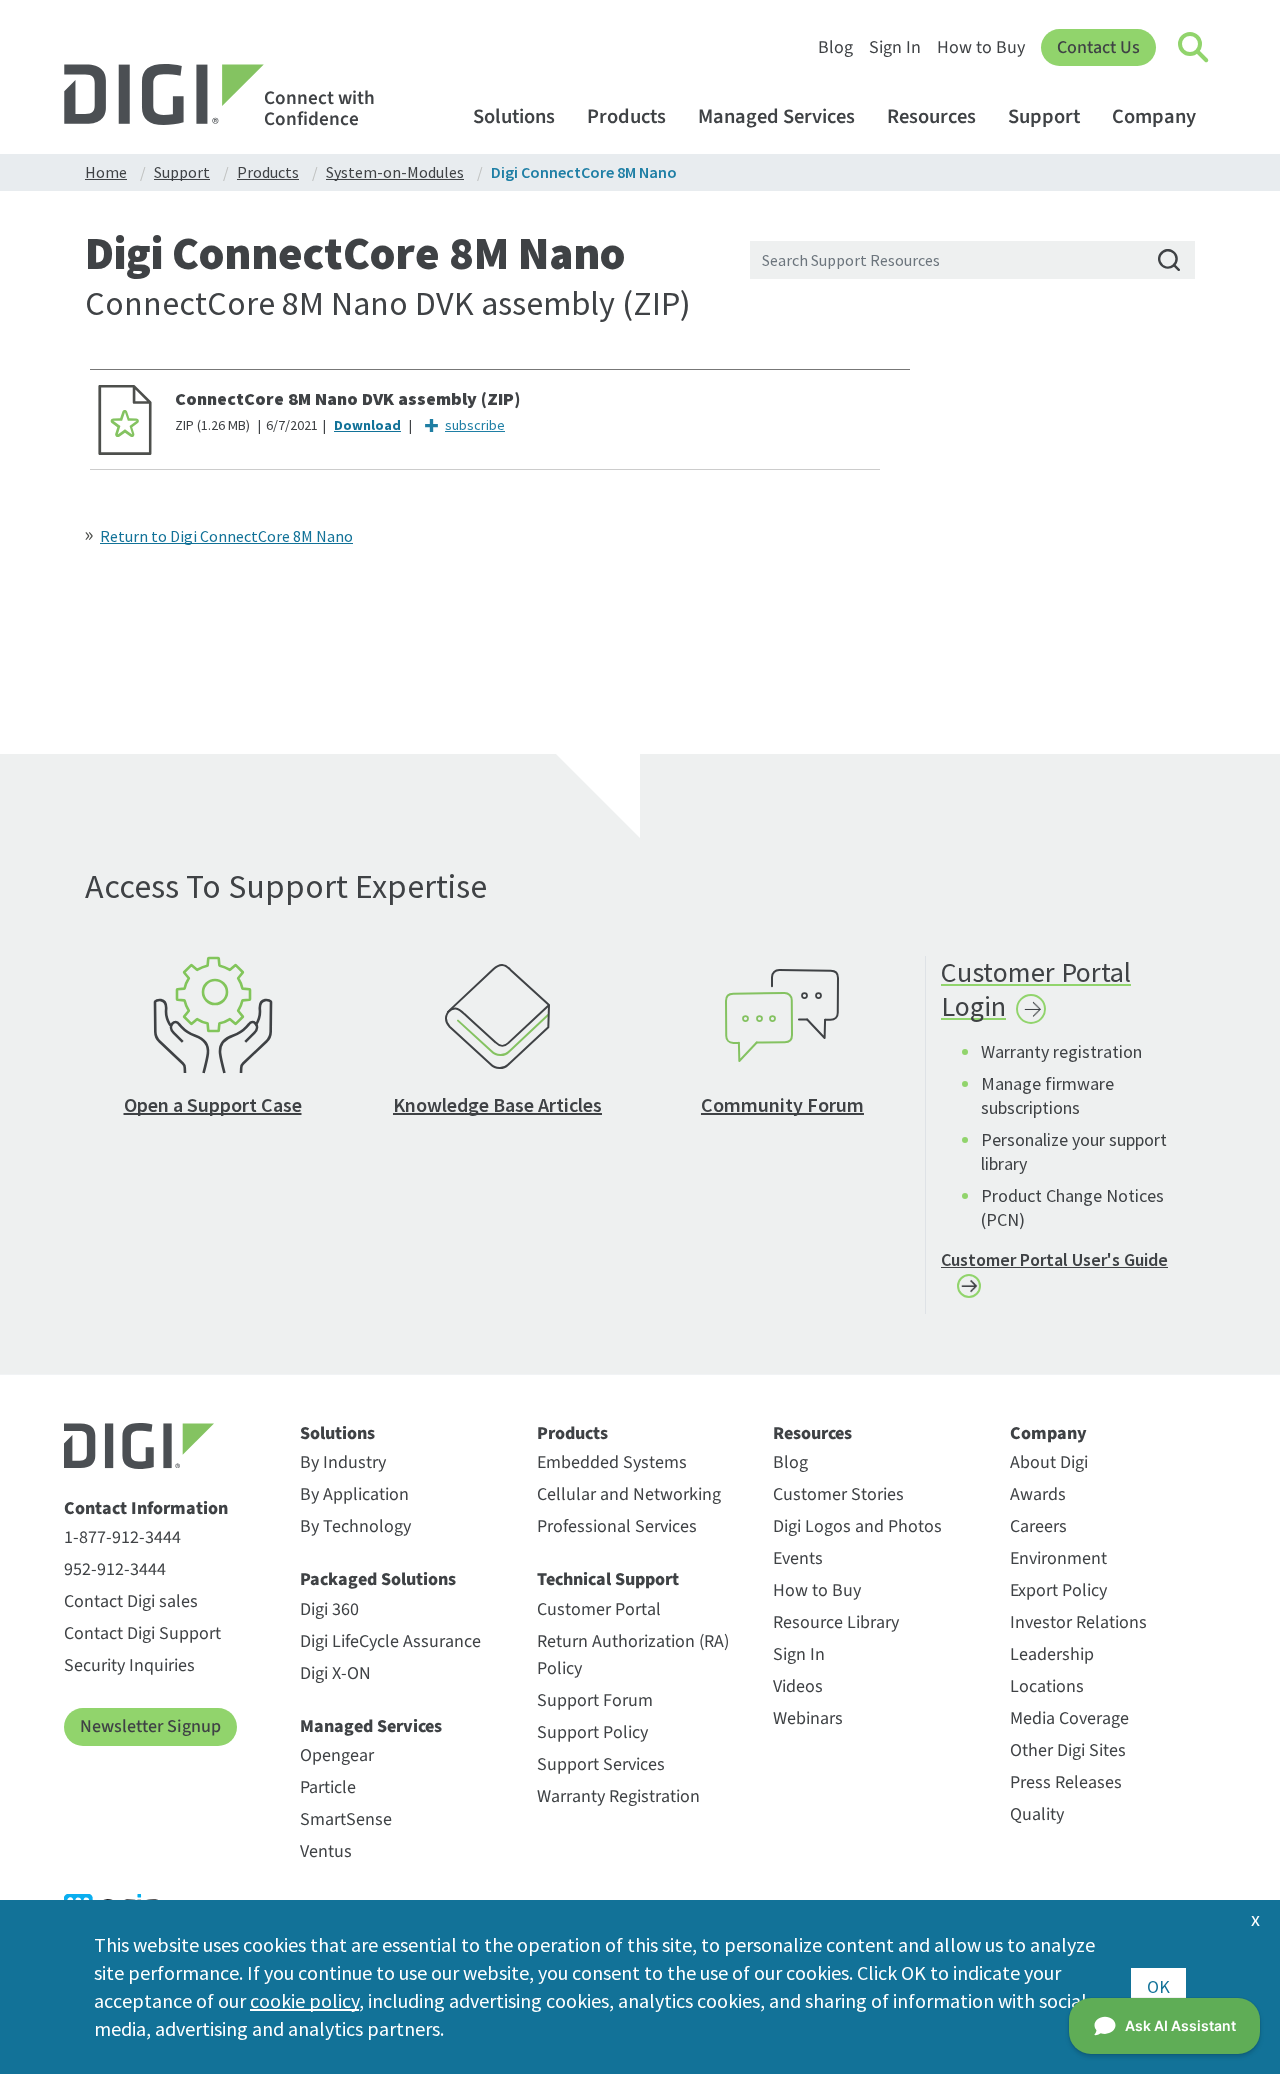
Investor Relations (1078, 1622)
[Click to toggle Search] (1194, 48)
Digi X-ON (335, 1673)
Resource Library (836, 1622)
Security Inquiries (129, 1665)
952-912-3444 (115, 1569)
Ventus (326, 1851)
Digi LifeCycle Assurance (390, 1641)
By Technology (355, 1526)
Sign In (895, 47)
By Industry (343, 1462)
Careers (1038, 1526)
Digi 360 (329, 1609)
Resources (931, 116)
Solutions (514, 116)
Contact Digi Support (142, 1633)
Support (1044, 116)
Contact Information (146, 1509)
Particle (328, 1787)
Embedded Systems (612, 1462)
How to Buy (981, 47)
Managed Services (776, 116)
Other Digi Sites (1068, 1750)
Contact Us (1098, 47)
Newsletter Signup (150, 1726)
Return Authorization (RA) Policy (633, 1655)
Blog (835, 47)
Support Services (601, 1764)
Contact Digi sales (131, 1601)
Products (626, 116)
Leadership (1052, 1654)
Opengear (337, 1755)
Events (798, 1558)
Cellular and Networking (629, 1494)
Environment (1058, 1558)
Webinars (808, 1718)
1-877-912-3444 (122, 1537)
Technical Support (608, 1580)
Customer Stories (838, 1494)
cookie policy (304, 2000)
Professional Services (617, 1526)
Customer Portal (599, 1609)
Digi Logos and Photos (857, 1526)
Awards (1038, 1494)
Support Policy (592, 1732)
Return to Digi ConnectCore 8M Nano (226, 536)
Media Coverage (1069, 1718)
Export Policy (1058, 1590)
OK (1158, 1986)
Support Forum (595, 1700)
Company (1154, 116)
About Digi (1049, 1462)
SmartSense (346, 1819)
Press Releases (1066, 1782)
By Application (354, 1494)
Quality (1037, 1814)
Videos (798, 1686)
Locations (1047, 1686)
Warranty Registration (618, 1796)
